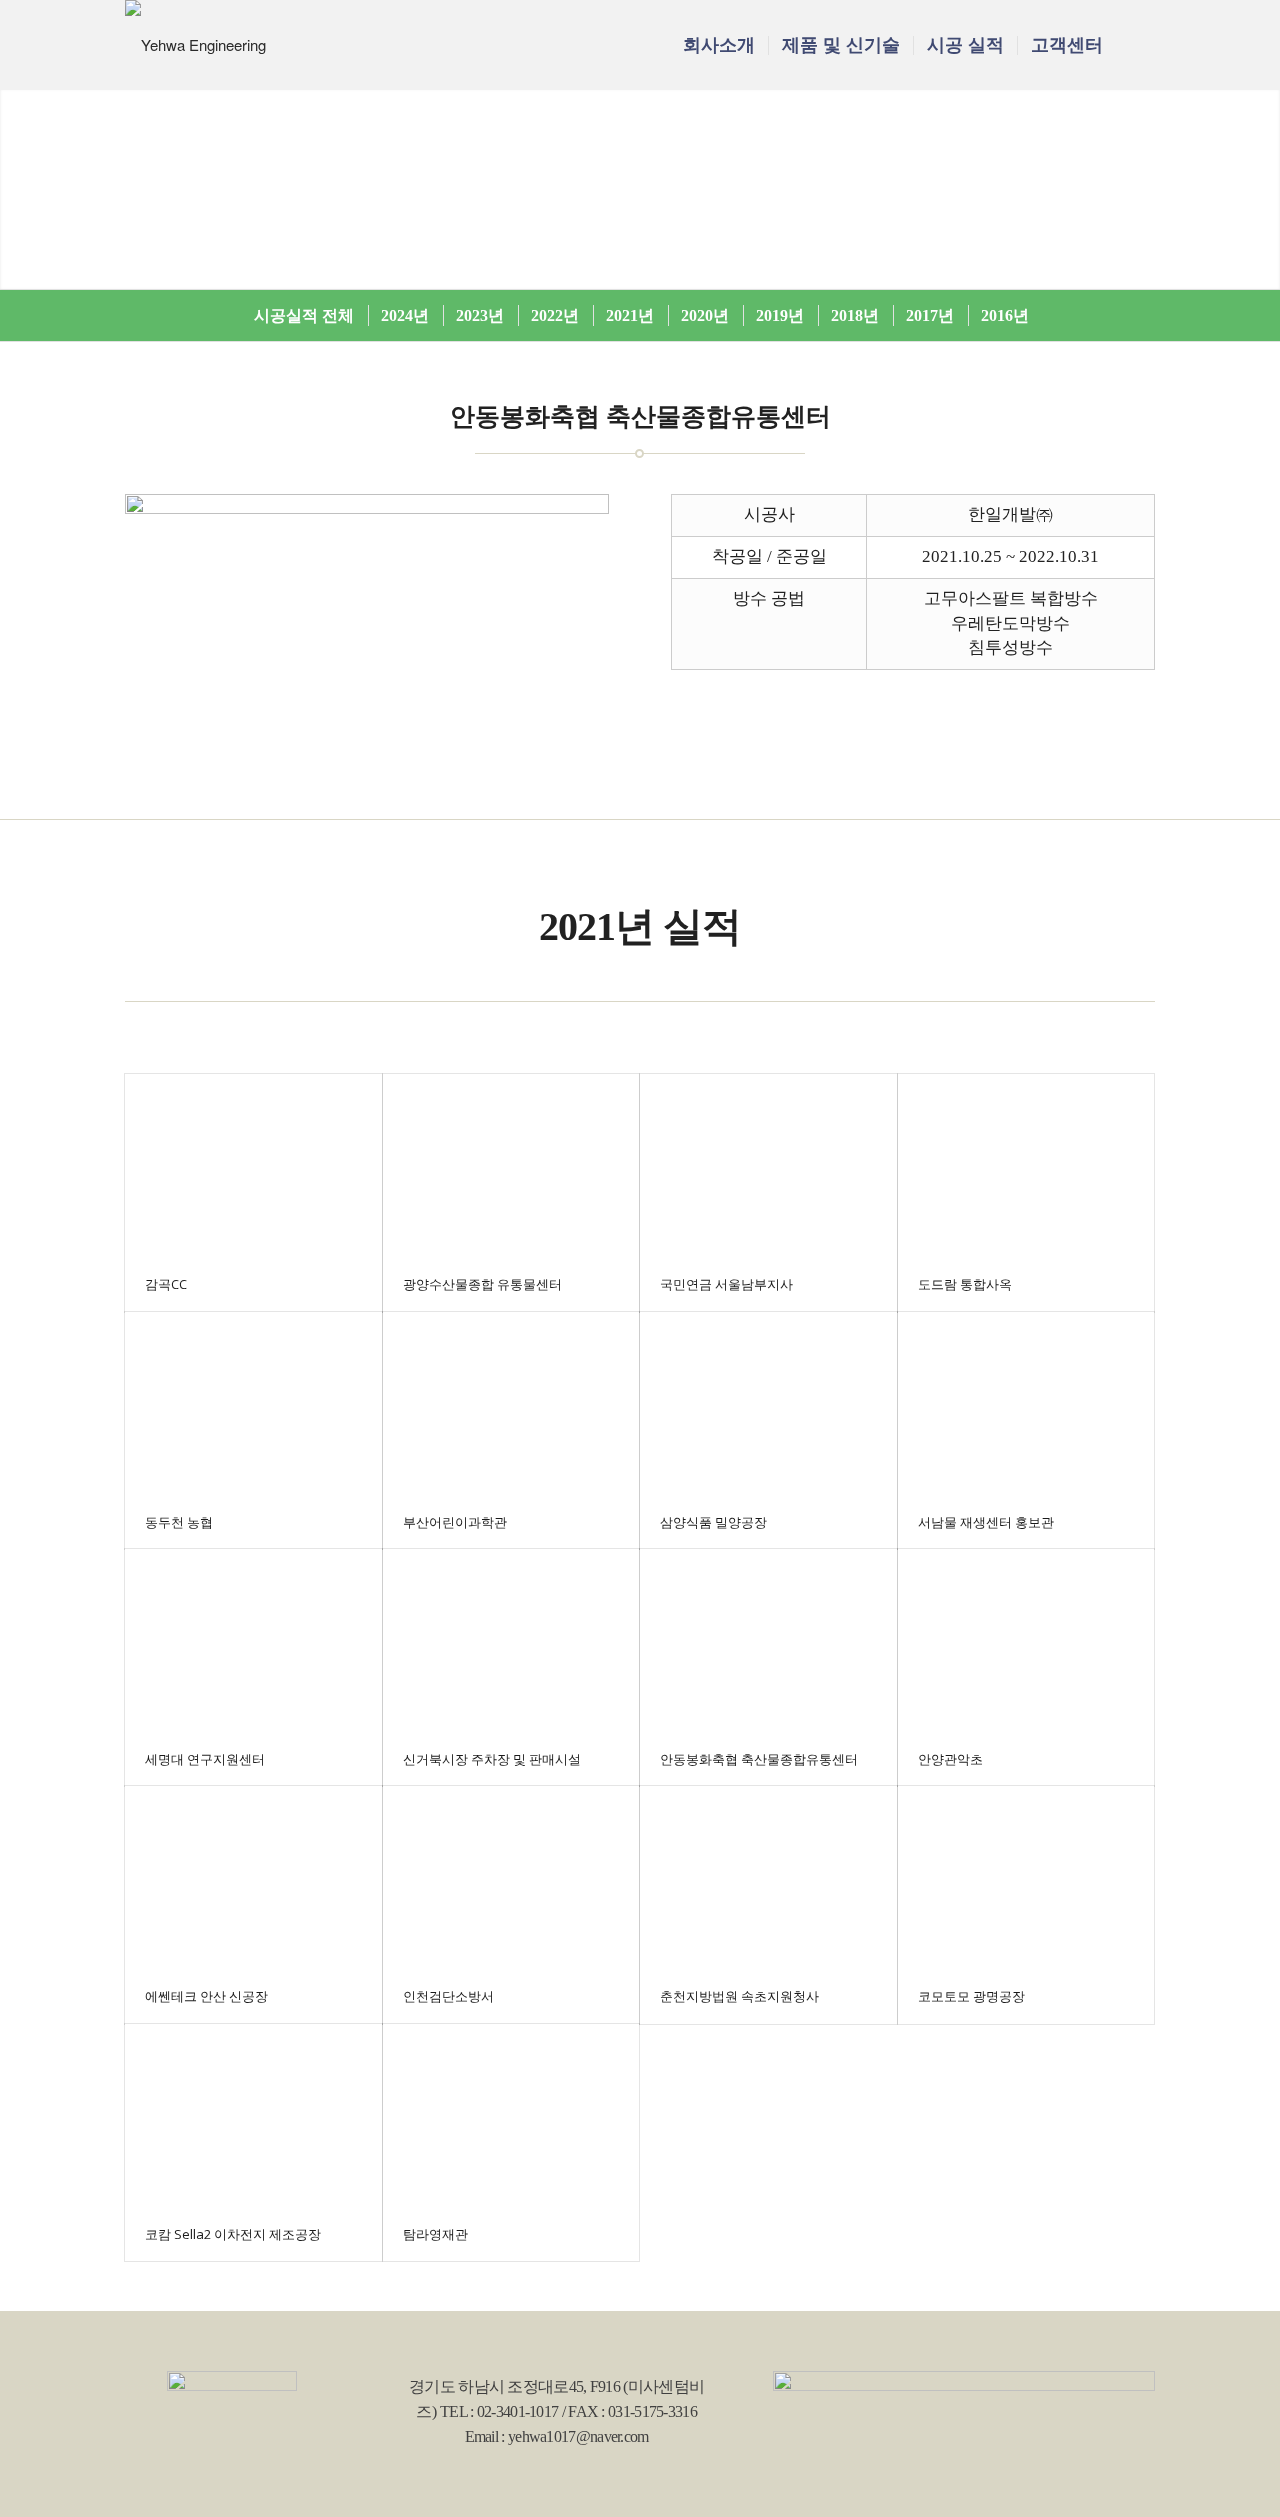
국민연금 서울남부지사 (726, 1284)
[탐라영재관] (511, 2115)
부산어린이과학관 (455, 1522)
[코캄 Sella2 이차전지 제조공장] (253, 2115)
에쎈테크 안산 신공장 (206, 1996)
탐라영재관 (435, 2234)
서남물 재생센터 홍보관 (986, 1522)
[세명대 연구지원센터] (253, 1640)
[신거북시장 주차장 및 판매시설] (511, 1640)
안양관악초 (950, 1759)
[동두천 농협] (253, 1403)
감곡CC (166, 1284)
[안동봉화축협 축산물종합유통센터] (768, 1640)
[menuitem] (719, 45)
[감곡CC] (253, 1165)
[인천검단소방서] (511, 1877)
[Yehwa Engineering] (195, 45)
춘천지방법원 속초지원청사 (739, 1996)
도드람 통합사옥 (965, 1284)
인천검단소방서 (448, 1996)
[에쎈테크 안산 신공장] (253, 1877)
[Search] (1135, 45)
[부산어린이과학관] (511, 1403)
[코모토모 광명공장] (1026, 1877)
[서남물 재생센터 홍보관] (1026, 1403)
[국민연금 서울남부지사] (768, 1165)
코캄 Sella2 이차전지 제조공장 (233, 2234)
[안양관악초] (1026, 1640)
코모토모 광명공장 (971, 1996)
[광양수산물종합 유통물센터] (511, 1165)
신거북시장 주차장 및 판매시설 (492, 1759)
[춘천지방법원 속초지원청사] (768, 1877)
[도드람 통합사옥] (1026, 1165)
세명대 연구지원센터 (205, 1759)
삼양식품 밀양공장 (713, 1522)
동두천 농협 (179, 1522)
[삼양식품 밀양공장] (768, 1403)
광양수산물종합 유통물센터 (482, 1284)
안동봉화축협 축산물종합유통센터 (759, 1759)
